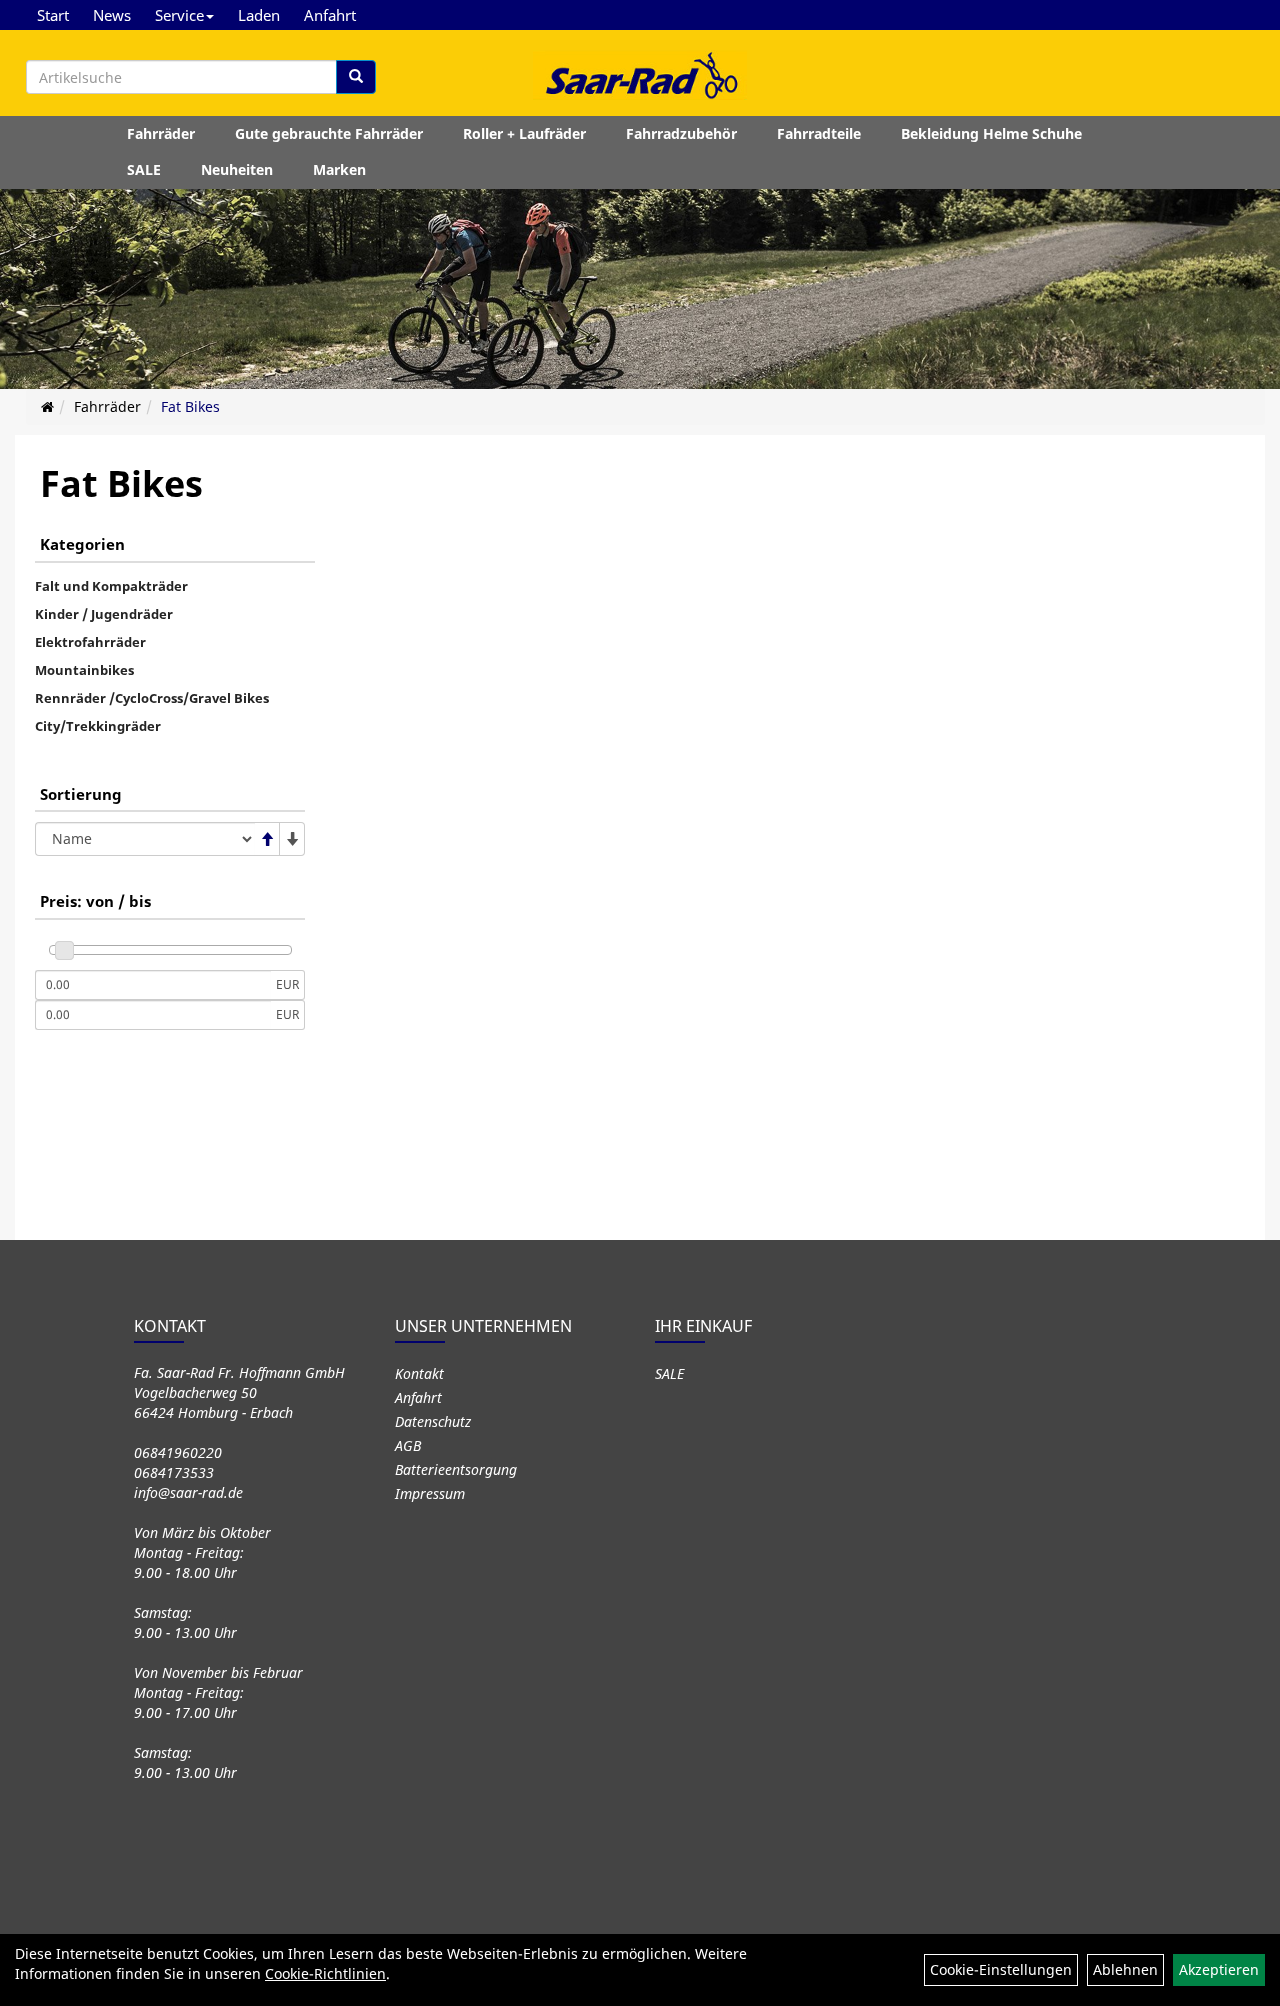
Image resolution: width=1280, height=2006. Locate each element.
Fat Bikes (190, 406)
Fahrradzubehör (681, 133)
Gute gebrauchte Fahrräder (329, 133)
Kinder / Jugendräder (104, 614)
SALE (144, 169)
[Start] (47, 406)
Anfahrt (330, 15)
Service (179, 15)
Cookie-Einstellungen (1001, 1969)
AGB (408, 1445)
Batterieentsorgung (456, 1469)
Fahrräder (161, 133)
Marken (339, 169)
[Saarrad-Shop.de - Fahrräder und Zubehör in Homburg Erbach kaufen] (640, 75)
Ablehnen (1125, 1969)
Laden (259, 15)
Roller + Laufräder (524, 133)
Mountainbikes (84, 670)
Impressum (430, 1493)
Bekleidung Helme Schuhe (991, 133)
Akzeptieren (1219, 1969)
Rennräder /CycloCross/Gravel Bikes (152, 698)
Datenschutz (433, 1421)
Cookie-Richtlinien (325, 1973)
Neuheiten (237, 169)
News (112, 15)
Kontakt (419, 1373)
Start (53, 15)
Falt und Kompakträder (111, 586)
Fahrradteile (819, 133)
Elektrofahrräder (90, 642)
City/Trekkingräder (98, 726)
